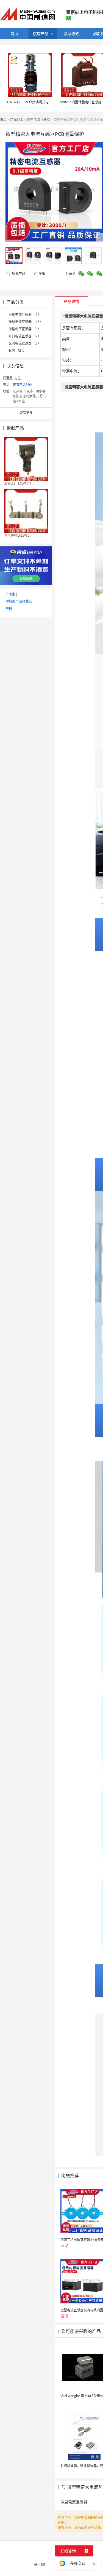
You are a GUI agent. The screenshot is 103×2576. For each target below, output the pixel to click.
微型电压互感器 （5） (25, 329)
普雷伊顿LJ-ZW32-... (19, 535)
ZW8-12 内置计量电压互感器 (80, 102)
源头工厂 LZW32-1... (19, 484)
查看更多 (26, 413)
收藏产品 (18, 274)
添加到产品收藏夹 (19, 601)
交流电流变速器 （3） (25, 343)
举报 (42, 274)
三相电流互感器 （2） (25, 315)
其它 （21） (17, 350)
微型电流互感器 (38, 119)
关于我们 (41, 2565)
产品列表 (17, 119)
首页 (3, 119)
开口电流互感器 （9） (25, 336)
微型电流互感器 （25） (26, 322)
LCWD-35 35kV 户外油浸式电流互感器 (34, 102)
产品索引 (12, 594)
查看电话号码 (23, 385)
